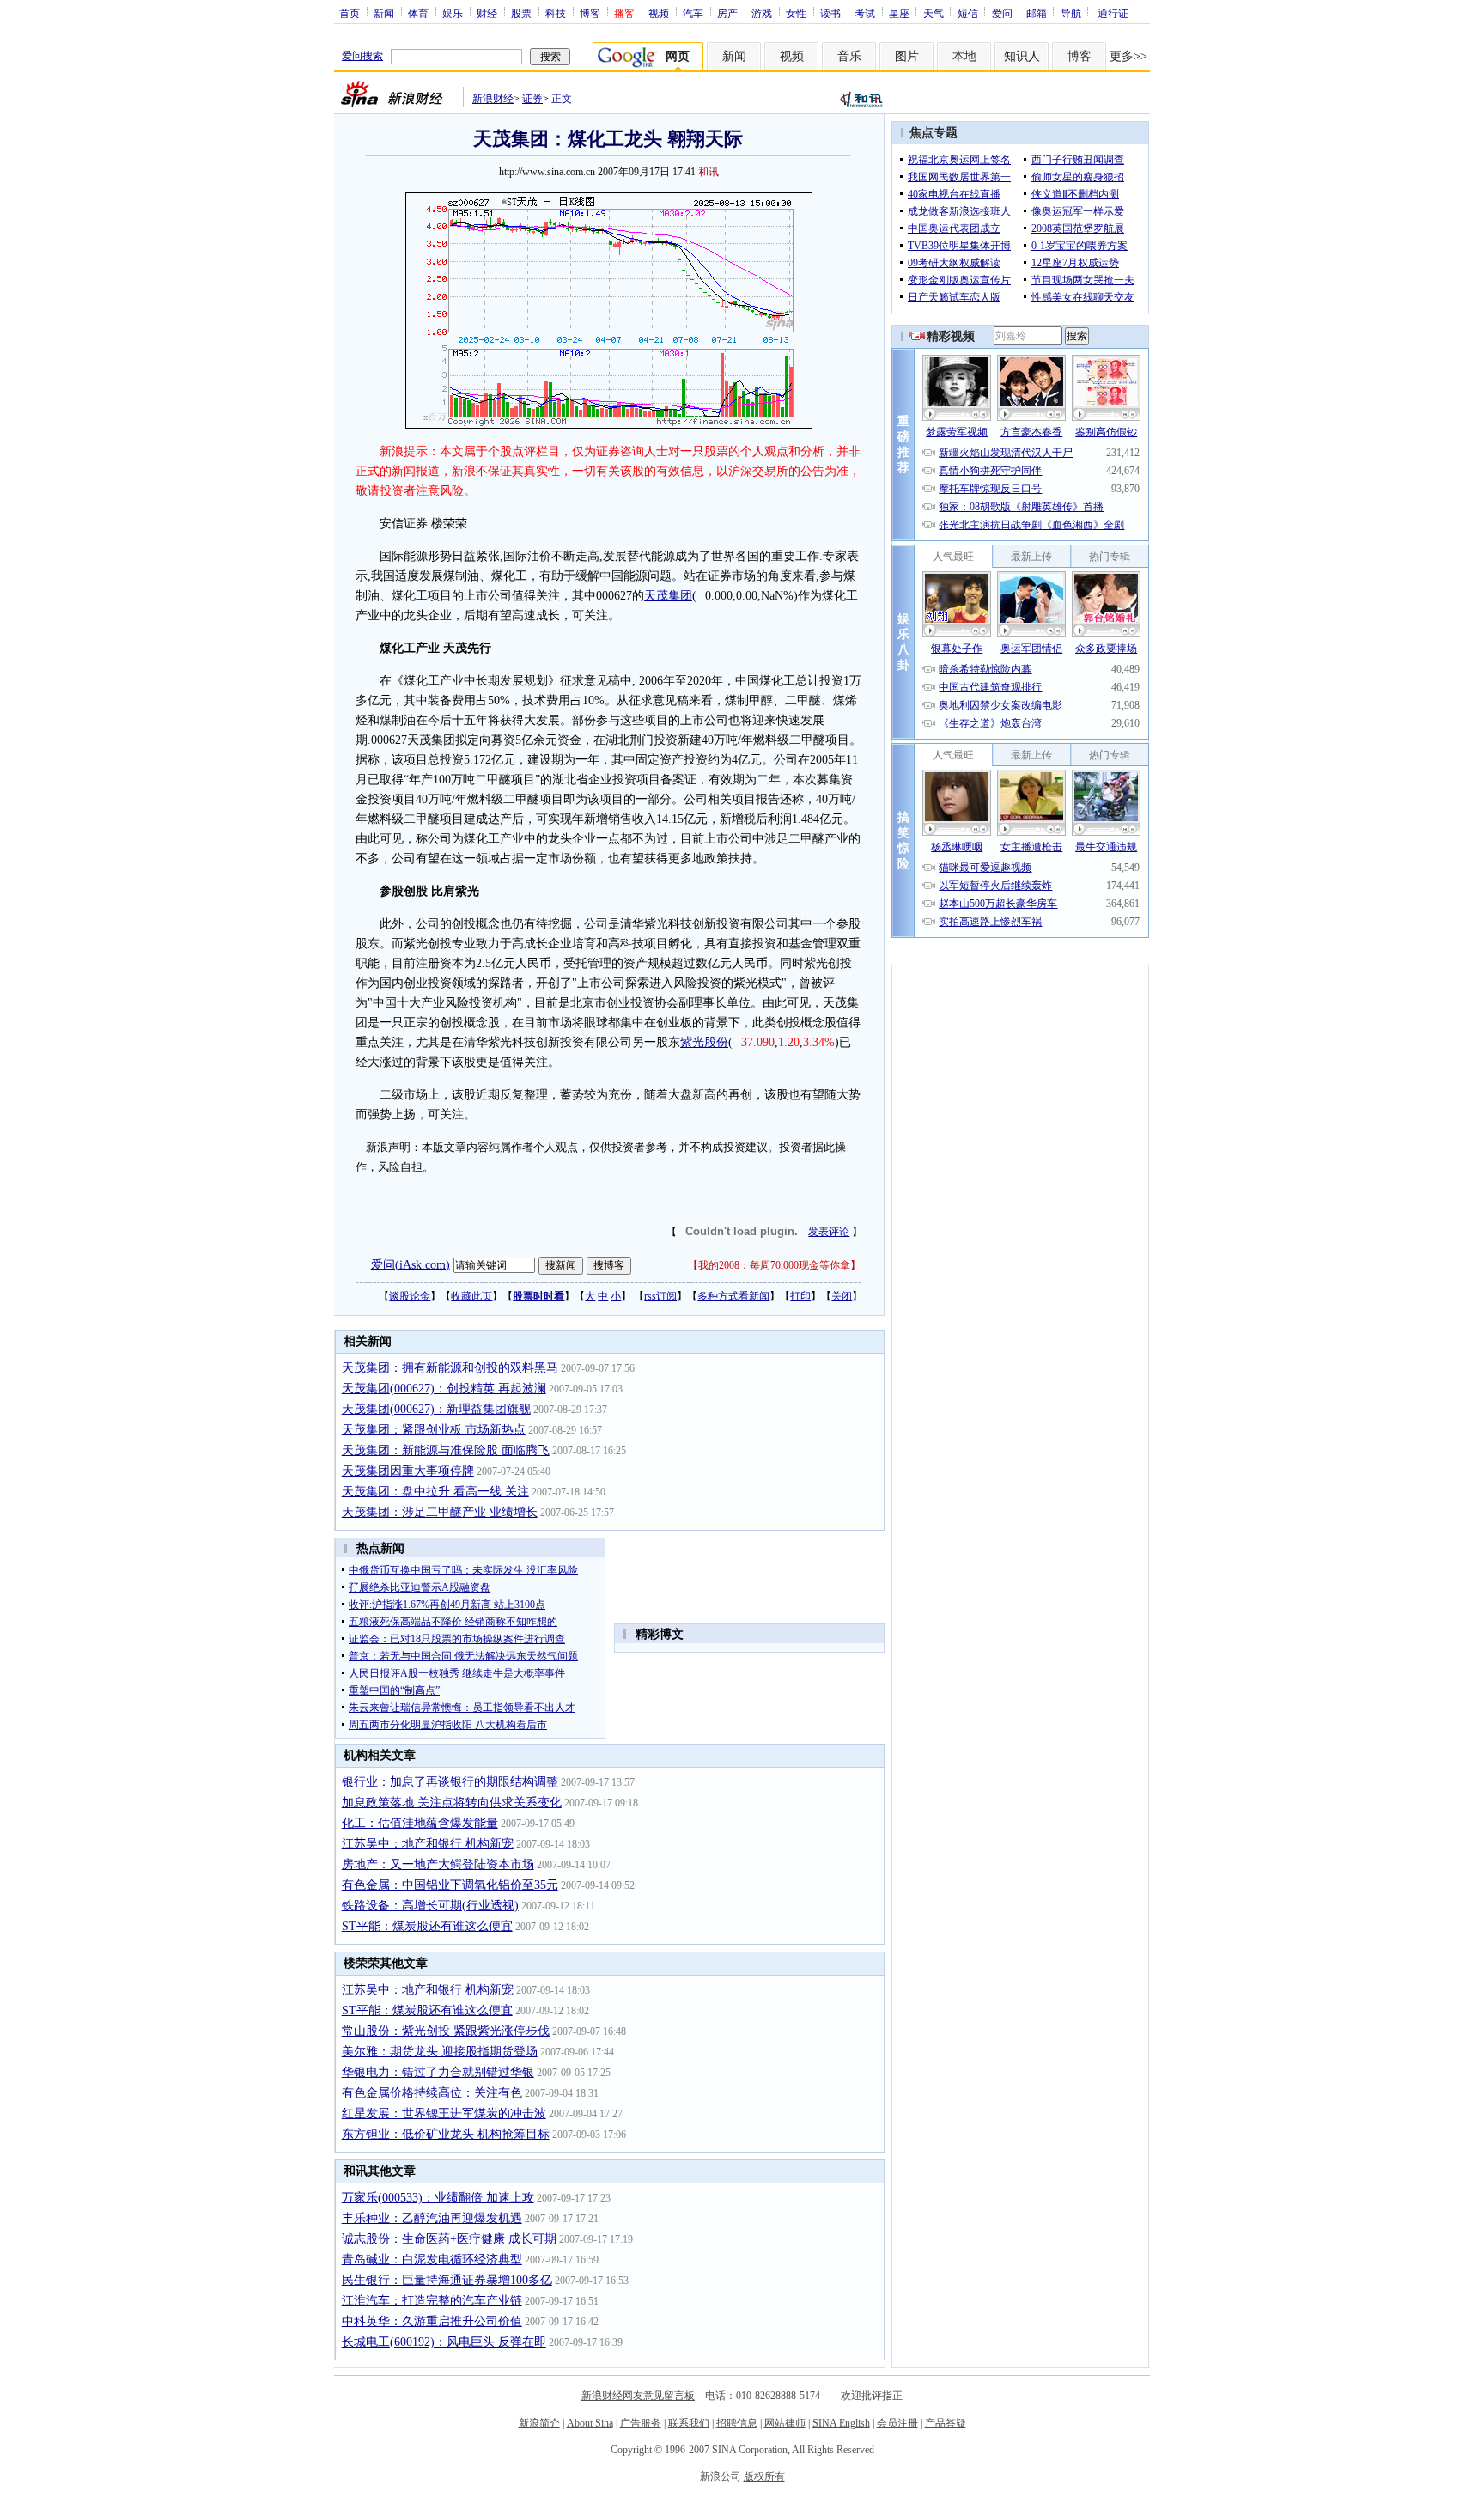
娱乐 (453, 13)
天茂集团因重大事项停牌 (408, 1471)
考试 (865, 13)
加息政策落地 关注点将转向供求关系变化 (452, 1803)
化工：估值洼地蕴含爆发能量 (420, 1823)
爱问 (1002, 13)
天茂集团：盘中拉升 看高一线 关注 (435, 1492)
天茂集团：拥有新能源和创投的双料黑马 (450, 1368)
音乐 (849, 56)
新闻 (384, 13)
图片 (907, 56)
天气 (934, 13)
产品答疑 (946, 2423)
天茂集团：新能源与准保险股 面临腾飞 (446, 1450)
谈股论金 (410, 1296)
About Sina (590, 2423)
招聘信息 (737, 2423)
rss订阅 (660, 1296)
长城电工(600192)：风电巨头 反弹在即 (444, 2342)
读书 (830, 13)
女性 (796, 13)
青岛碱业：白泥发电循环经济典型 (432, 2259)
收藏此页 (471, 1296)
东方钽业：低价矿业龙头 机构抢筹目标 (446, 2134)
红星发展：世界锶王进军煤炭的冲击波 (444, 2113)
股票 (521, 13)
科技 (556, 13)
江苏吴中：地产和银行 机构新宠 (428, 1844)
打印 (800, 1296)
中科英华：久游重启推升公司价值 (432, 2321)
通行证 (1113, 13)
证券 (532, 99)
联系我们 (689, 2423)
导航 (1071, 13)
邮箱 (1037, 13)
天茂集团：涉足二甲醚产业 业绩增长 (440, 1512)
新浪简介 (539, 2423)
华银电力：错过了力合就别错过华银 (438, 2072)
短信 (968, 13)
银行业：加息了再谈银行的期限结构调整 (450, 1782)
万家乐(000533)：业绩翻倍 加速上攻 (438, 2198)
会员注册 (897, 2423)
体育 (418, 13)
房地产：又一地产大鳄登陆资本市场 (438, 1864)
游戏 (762, 13)
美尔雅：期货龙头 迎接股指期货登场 (440, 2052)
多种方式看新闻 (733, 1296)
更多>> (1128, 56)
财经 (487, 13)
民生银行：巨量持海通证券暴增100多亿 (447, 2280)
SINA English (841, 2423)
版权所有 (764, 2476)
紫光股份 (704, 1042)
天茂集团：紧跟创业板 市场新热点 (434, 1430)
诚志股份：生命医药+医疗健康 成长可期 (449, 2239)
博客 (590, 13)
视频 (659, 13)
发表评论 (829, 1232)
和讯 (709, 172)
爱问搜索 (362, 56)
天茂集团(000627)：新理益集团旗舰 (436, 1409)
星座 (899, 13)
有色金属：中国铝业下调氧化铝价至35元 (450, 1885)
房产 (727, 13)
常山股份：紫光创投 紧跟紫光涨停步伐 (446, 2031)
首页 (350, 13)
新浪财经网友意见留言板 (638, 2396)
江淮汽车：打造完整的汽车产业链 (432, 2301)
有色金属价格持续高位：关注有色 (432, 2093)
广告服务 (641, 2423)
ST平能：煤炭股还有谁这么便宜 (427, 1926)
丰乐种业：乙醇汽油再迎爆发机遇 (432, 2218)
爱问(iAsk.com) (411, 1264)
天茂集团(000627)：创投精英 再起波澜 (444, 1389)
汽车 (693, 13)
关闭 (842, 1296)
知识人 (1022, 56)
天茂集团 (668, 596)
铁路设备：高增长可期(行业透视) (430, 1906)
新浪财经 (493, 99)
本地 (964, 56)
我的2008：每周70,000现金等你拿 (774, 1265)
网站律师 (785, 2423)
